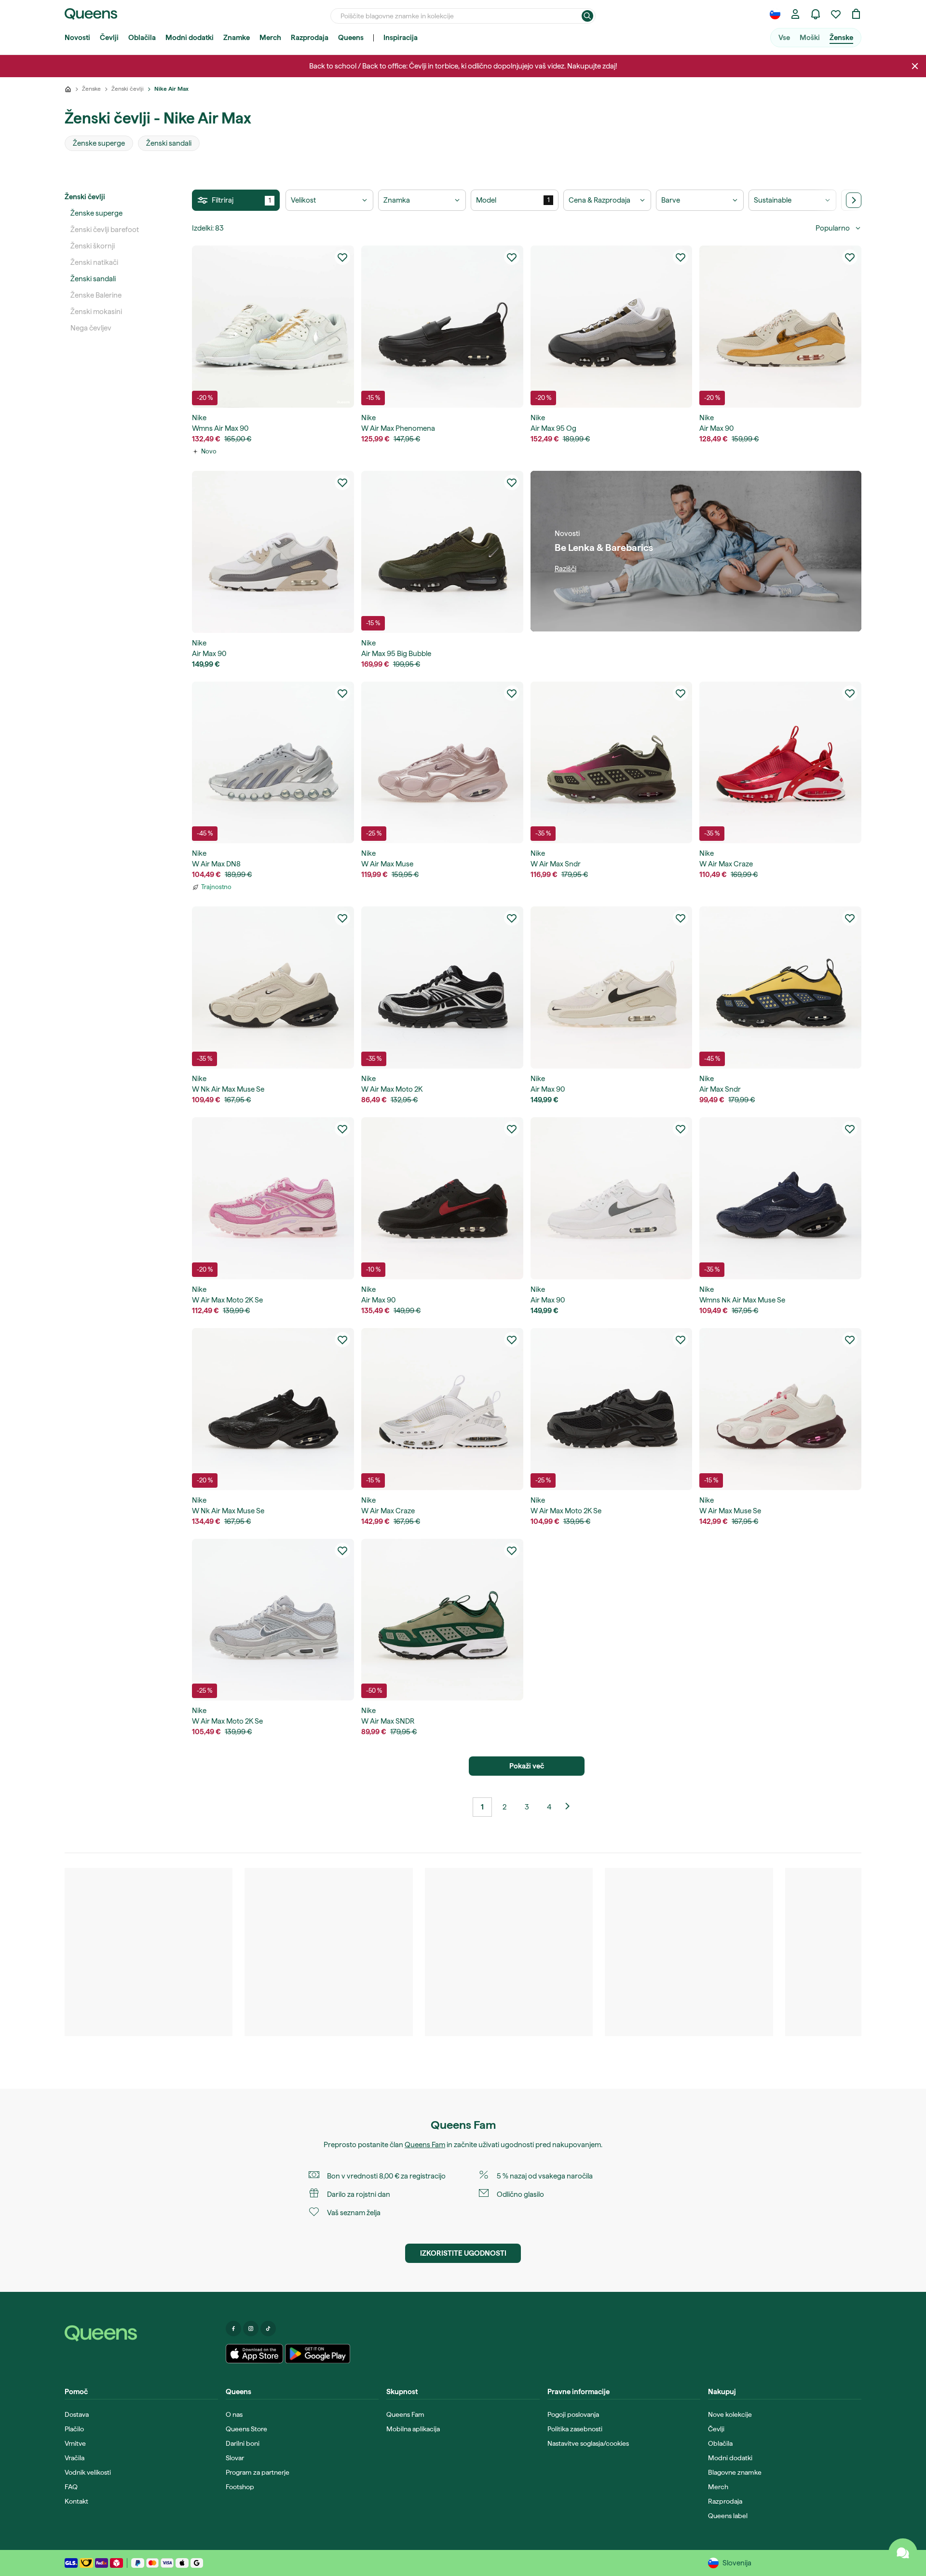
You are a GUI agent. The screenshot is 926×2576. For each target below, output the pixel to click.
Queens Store (246, 2429)
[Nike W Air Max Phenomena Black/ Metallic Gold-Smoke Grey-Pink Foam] (442, 327)
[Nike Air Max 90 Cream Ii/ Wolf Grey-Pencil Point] (273, 552)
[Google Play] (318, 2354)
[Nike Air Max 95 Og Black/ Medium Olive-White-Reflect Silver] (612, 327)
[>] (854, 200)
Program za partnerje (258, 2472)
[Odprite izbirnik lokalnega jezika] (775, 14)
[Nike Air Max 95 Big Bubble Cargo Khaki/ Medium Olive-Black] (442, 552)
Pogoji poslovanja (573, 2414)
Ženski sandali (93, 279)
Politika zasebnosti (575, 2429)
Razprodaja (310, 38)
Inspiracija (401, 38)
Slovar (235, 2458)
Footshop (240, 2487)
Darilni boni (243, 2443)
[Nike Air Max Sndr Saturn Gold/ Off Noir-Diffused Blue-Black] (780, 987)
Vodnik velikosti (88, 2472)
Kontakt (76, 2501)
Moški (810, 38)
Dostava (77, 2414)
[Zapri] (915, 66)
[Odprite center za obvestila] (816, 14)
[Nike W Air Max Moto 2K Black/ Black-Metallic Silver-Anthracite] (442, 987)
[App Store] (255, 2354)
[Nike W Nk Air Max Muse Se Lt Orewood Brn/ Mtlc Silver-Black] (273, 987)
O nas (234, 2414)
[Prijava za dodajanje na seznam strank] (342, 257)
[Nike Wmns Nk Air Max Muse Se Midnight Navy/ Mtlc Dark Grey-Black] (780, 1198)
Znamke (237, 38)
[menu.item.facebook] (233, 2329)
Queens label (728, 2516)
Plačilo (74, 2429)
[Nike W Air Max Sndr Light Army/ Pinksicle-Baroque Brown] (612, 763)
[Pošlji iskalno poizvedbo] (587, 16)
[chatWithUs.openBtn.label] (903, 2553)
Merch (270, 38)
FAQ (71, 2487)
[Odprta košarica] (856, 14)
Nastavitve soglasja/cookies (588, 2443)
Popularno (833, 228)
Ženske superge (96, 213)
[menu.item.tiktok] (268, 2329)
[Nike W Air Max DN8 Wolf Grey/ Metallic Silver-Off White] (273, 763)
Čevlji (109, 38)
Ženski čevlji (85, 197)
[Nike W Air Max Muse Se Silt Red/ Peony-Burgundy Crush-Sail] (780, 1409)
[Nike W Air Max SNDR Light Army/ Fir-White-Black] (442, 1620)
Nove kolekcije (730, 2414)
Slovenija (737, 2563)
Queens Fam (425, 2145)
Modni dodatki (190, 38)
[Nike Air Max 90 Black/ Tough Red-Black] (442, 1198)
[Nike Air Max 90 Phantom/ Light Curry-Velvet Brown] (780, 327)
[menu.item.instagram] (251, 2329)
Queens (351, 38)
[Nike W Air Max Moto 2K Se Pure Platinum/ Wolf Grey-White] (273, 1620)
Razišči (565, 569)
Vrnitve (75, 2443)
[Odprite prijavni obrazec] (795, 14)
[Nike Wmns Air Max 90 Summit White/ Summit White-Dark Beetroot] (273, 327)
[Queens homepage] (91, 14)
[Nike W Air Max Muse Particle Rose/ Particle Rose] (442, 763)
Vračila (75, 2458)
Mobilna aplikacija (413, 2429)
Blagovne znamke (735, 2472)
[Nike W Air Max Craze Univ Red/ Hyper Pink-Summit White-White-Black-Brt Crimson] (780, 763)
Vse (784, 38)
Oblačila (142, 38)
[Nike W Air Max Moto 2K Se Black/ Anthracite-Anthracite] (612, 1409)
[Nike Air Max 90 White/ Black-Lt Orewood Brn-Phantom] (612, 987)
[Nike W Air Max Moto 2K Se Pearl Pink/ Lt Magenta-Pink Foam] (273, 1198)
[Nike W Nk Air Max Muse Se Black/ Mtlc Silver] (273, 1409)
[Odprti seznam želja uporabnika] (836, 14)
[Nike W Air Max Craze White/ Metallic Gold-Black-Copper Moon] (442, 1409)
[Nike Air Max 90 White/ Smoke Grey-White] (612, 1198)
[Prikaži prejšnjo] (571, 1807)
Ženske (841, 38)
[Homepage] (141, 2333)
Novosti (77, 38)
